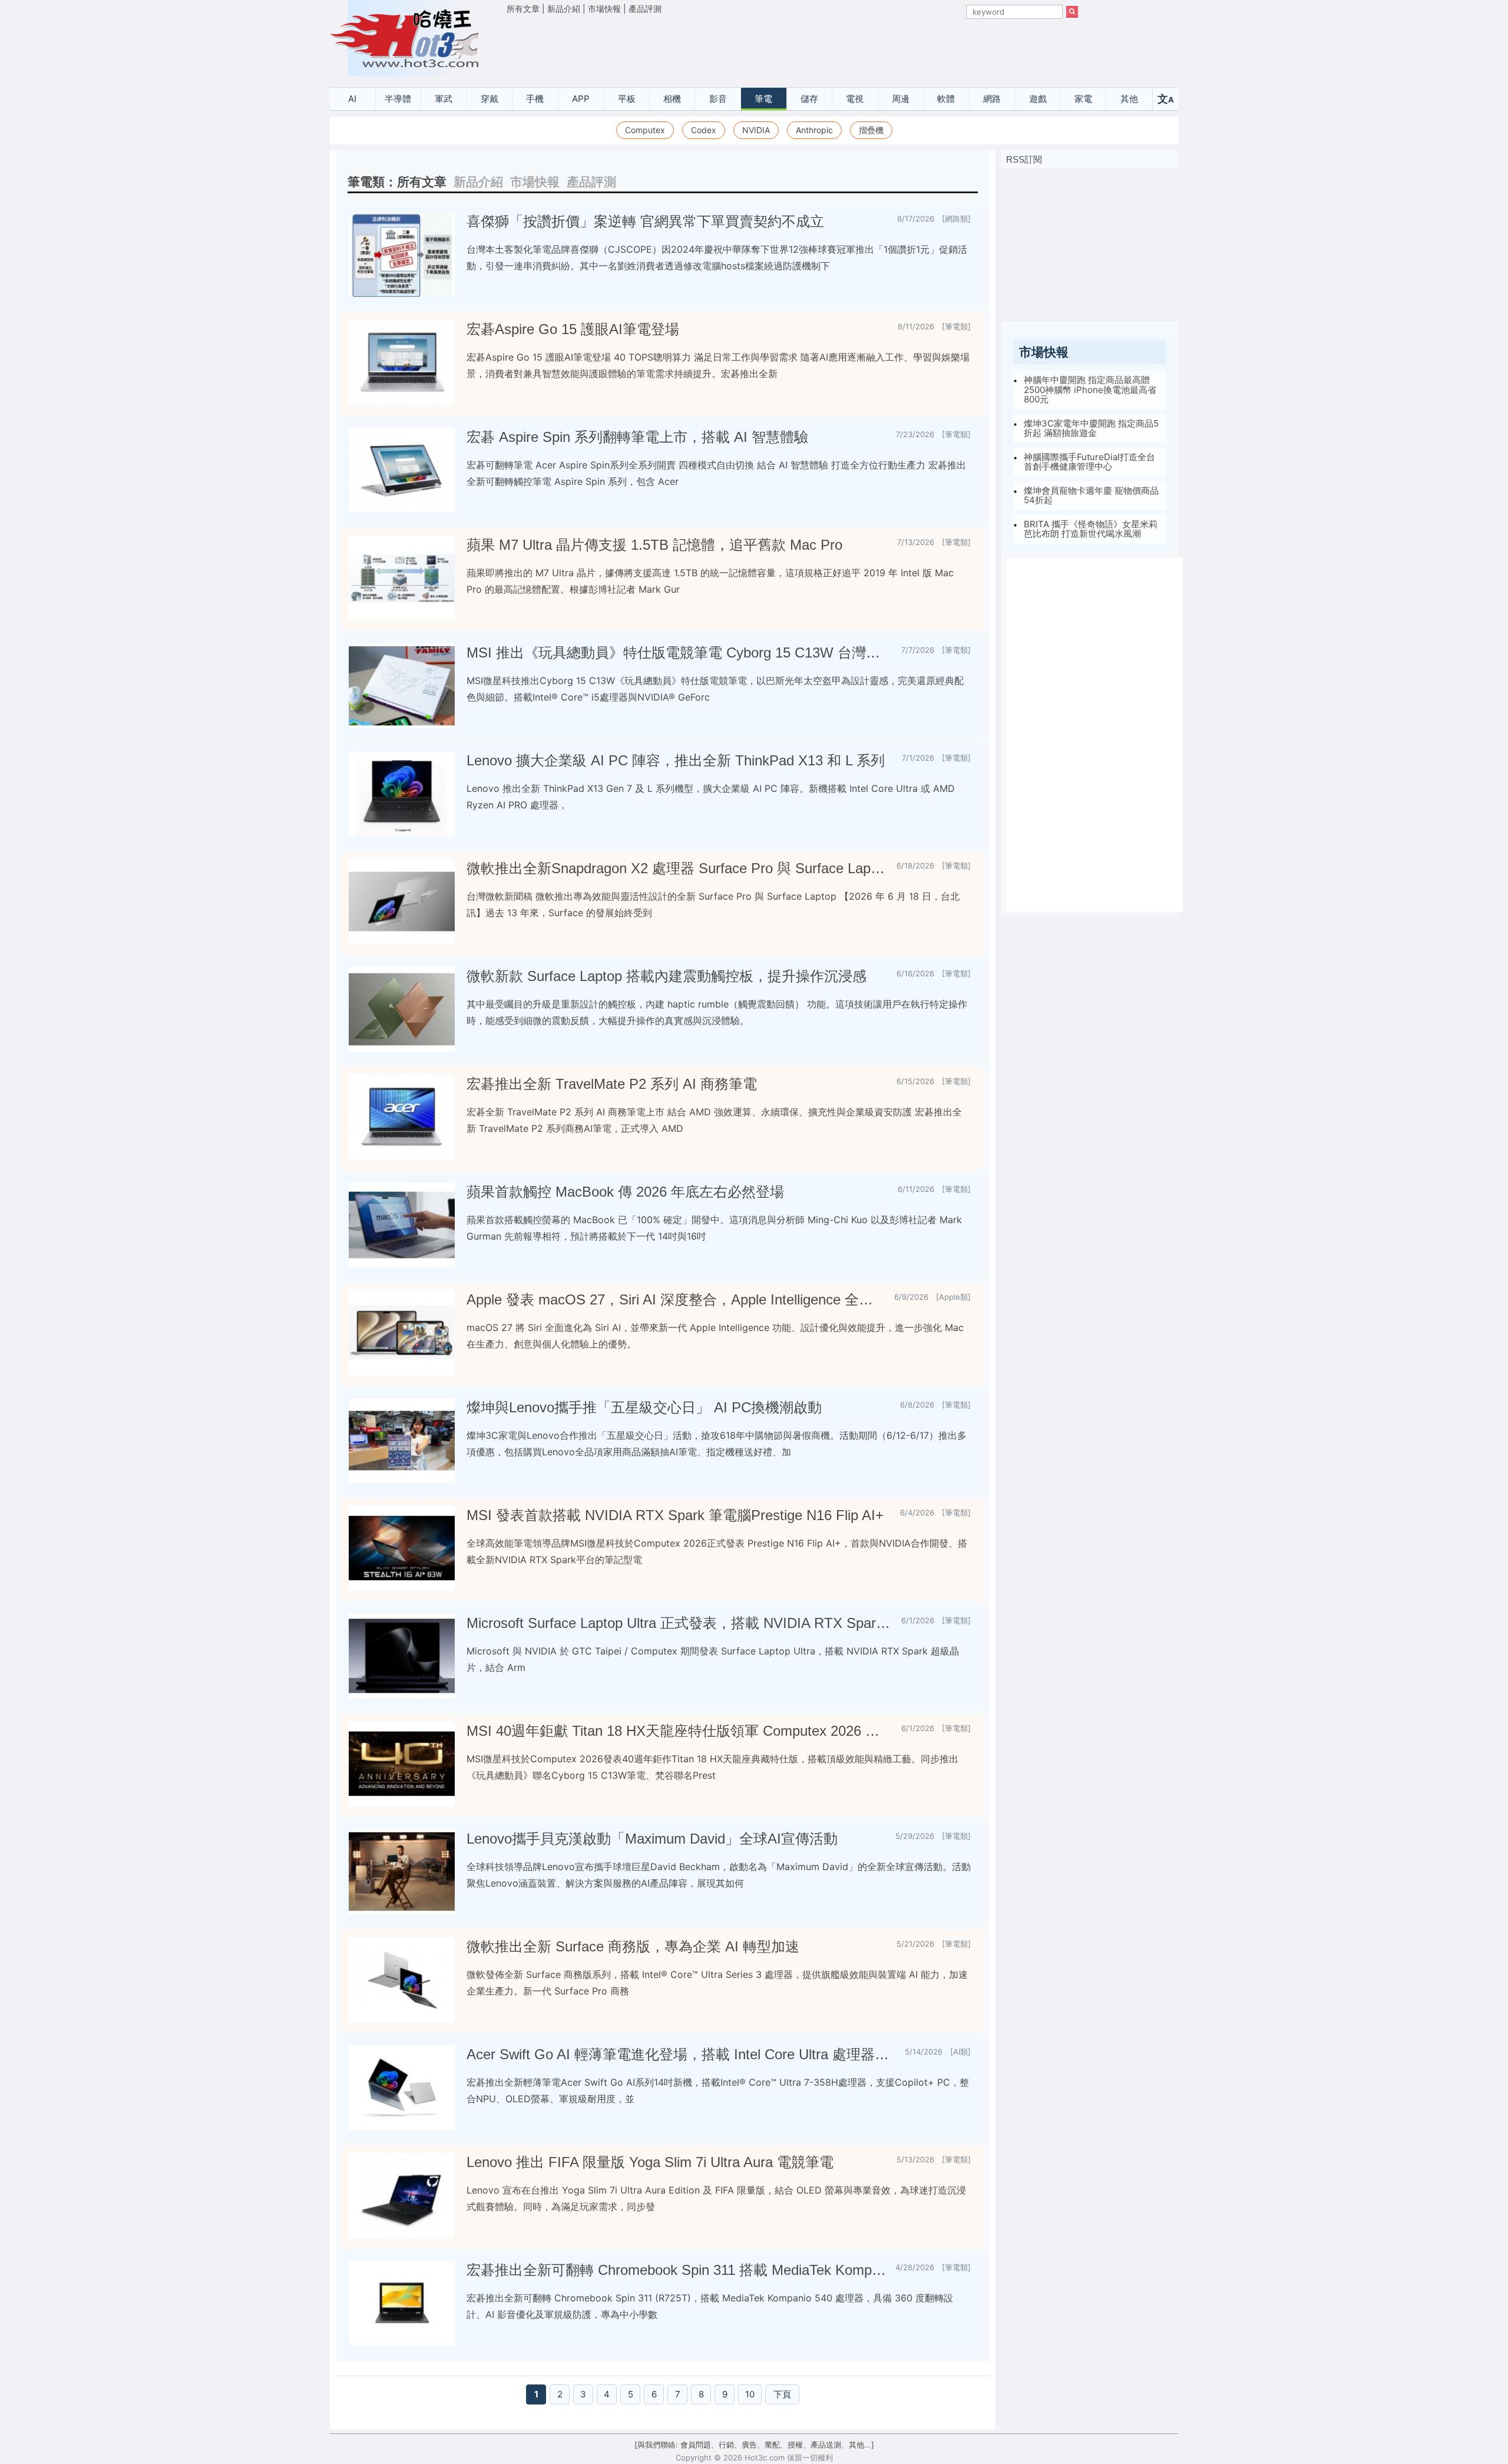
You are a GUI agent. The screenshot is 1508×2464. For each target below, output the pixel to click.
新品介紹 (564, 9)
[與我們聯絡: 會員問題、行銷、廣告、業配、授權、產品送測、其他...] (754, 2445)
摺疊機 (871, 130)
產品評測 (645, 9)
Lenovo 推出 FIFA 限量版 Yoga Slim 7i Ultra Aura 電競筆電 (650, 2162)
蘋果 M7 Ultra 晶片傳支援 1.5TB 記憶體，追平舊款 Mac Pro (654, 545)
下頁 (782, 2394)
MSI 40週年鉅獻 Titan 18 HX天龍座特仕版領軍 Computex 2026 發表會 (679, 1731)
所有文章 (523, 9)
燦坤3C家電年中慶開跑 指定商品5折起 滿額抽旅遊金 (1091, 428)
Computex (645, 130)
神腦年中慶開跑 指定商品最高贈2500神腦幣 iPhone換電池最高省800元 (1090, 389)
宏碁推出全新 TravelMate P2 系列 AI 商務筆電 (612, 1084)
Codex (704, 130)
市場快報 (604, 9)
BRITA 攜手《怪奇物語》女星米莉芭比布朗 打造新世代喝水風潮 (1091, 529)
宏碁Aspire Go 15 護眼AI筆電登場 (573, 329)
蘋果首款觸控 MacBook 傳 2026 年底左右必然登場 (625, 1192)
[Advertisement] (792, 48)
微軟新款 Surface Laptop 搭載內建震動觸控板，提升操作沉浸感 (667, 976)
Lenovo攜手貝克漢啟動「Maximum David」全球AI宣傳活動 (652, 1839)
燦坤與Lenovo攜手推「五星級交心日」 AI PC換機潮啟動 (644, 1407)
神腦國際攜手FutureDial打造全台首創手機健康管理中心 (1089, 462)
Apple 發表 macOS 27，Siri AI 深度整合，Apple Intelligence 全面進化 (676, 1299)
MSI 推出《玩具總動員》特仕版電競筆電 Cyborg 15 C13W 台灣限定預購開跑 (679, 653)
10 (750, 2394)
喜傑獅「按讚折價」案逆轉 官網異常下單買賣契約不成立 (645, 221)
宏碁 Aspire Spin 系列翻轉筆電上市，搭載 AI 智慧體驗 (637, 437)
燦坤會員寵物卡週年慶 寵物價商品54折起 (1091, 496)
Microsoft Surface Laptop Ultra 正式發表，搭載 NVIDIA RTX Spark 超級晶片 (679, 1623)
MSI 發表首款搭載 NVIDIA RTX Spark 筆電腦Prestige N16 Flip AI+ (675, 1515)
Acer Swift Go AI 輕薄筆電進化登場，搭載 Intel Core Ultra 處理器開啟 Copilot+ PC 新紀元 (681, 2054)
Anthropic (814, 130)
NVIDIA (756, 130)
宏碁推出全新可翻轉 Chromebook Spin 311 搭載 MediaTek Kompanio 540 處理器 (676, 2270)
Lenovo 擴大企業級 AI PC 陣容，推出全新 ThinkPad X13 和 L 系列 (676, 760)
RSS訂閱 (1024, 159)
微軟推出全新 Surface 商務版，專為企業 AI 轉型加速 (633, 1946)
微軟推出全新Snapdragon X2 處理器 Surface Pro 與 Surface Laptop (677, 868)
